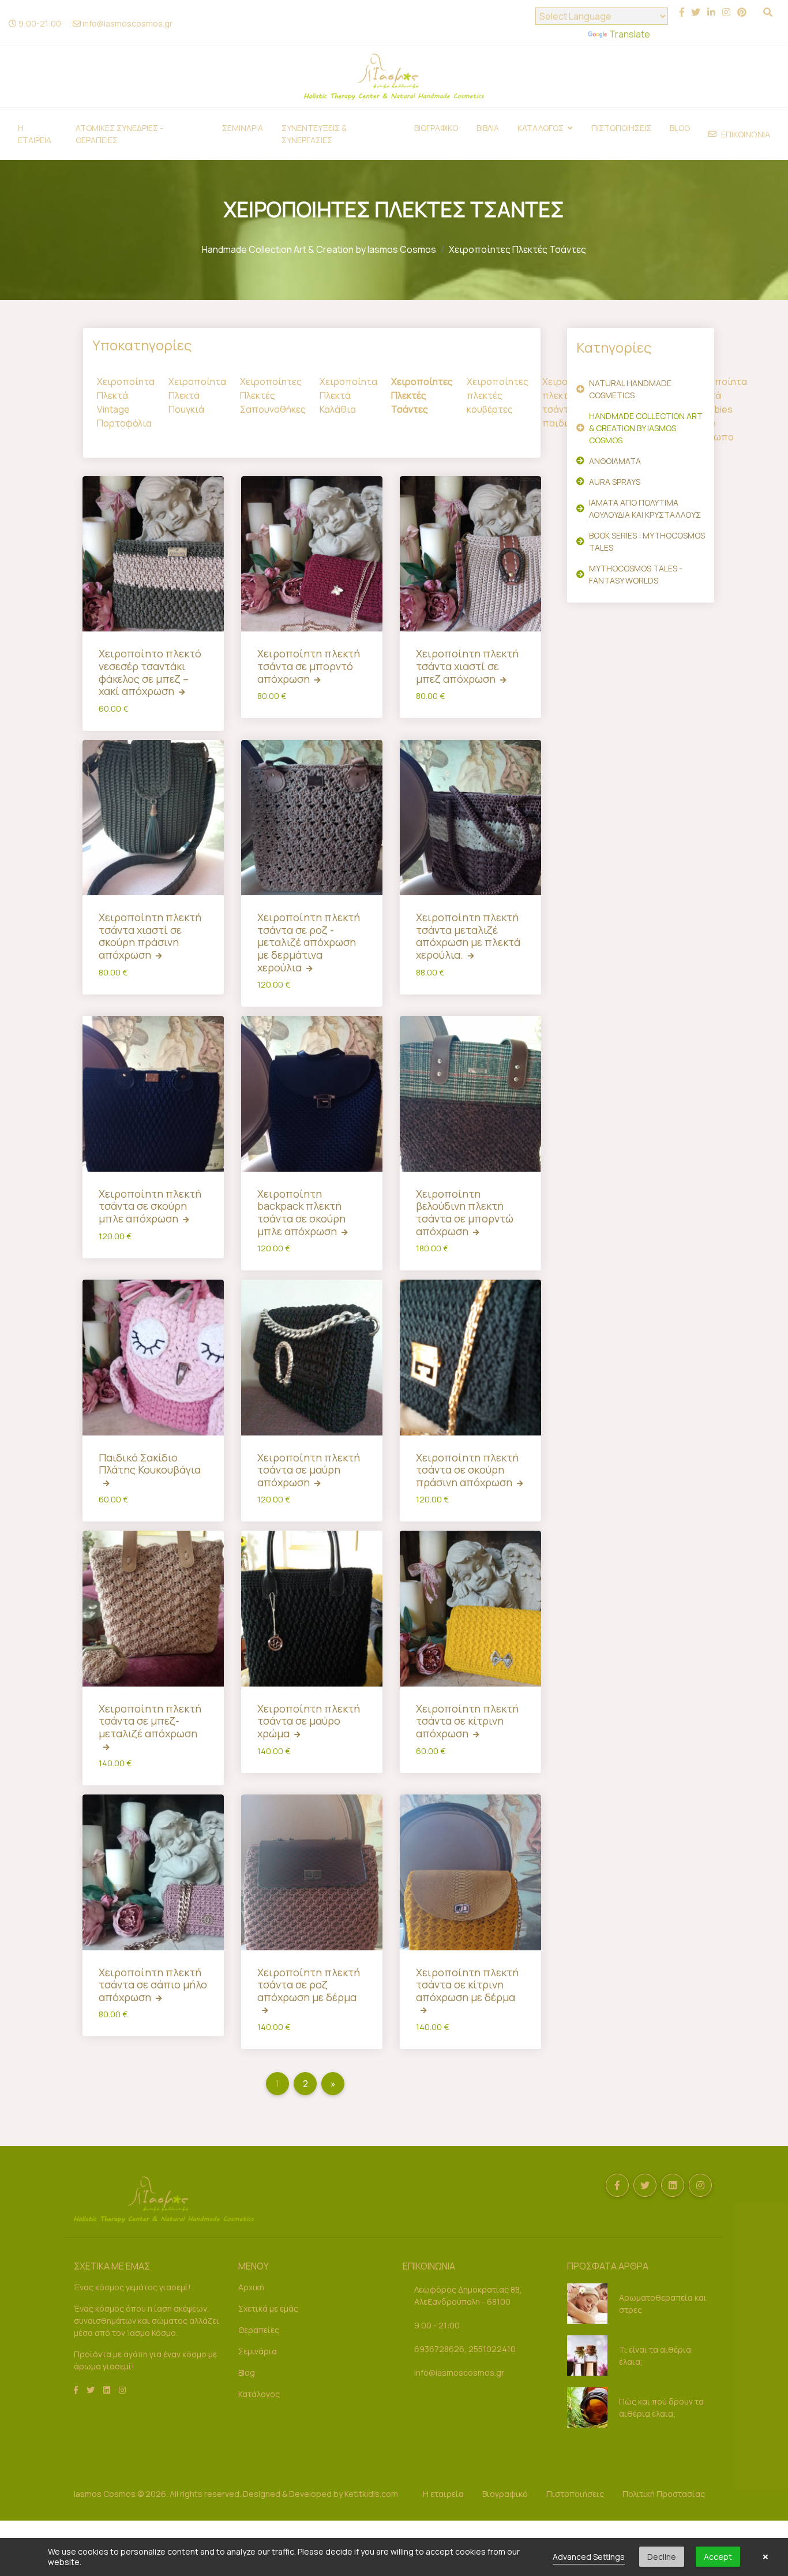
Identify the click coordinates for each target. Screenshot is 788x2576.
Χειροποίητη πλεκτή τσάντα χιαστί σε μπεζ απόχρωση (467, 666)
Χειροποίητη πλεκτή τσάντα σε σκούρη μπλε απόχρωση (150, 1206)
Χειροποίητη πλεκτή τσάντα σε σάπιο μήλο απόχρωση (153, 1985)
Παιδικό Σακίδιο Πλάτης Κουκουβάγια (150, 1464)
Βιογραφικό (505, 2494)
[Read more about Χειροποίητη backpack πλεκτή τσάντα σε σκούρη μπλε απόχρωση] (312, 1093)
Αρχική (251, 2287)
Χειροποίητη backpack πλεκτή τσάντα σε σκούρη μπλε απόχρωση (301, 1212)
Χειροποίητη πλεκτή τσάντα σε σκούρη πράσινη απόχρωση (467, 1470)
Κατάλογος (259, 2394)
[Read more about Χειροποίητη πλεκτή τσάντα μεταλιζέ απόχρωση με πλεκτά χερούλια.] (470, 818)
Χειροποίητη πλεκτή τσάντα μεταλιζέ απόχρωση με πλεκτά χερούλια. (468, 936)
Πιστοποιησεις (621, 128)
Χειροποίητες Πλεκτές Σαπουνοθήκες (273, 395)
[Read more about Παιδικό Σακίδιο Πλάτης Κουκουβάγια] (153, 1357)
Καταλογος (541, 128)
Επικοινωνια (746, 134)
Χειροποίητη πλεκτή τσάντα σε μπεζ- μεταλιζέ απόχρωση (150, 1721)
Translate (630, 34)
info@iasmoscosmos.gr (127, 23)
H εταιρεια (35, 134)
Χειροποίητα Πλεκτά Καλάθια (348, 395)
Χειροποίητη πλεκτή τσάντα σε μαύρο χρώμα (309, 1721)
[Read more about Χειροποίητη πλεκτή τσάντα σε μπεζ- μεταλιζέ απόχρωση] (153, 1608)
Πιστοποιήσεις (575, 2494)
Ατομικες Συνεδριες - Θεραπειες (119, 134)
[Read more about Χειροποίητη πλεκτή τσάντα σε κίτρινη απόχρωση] (470, 1608)
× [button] (766, 2557)
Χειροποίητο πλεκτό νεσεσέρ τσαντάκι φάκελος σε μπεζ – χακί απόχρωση (150, 672)
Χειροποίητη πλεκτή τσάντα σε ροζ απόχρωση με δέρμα (309, 1985)
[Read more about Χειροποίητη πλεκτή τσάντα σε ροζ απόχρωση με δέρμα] (312, 1872)
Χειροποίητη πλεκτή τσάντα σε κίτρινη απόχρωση (467, 1721)
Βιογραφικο (436, 128)
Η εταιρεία (443, 2494)
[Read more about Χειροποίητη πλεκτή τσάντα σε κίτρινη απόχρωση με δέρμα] (470, 1872)
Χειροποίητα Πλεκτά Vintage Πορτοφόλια (126, 402)
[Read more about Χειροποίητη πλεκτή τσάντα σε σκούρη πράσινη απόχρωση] (470, 1357)
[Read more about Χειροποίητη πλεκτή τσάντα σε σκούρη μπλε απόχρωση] (153, 1093)
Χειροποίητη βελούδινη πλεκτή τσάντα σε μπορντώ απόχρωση (465, 1212)
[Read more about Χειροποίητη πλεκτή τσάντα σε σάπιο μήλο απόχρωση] (153, 1872)
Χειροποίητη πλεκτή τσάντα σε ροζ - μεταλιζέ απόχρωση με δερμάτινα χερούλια (309, 942)
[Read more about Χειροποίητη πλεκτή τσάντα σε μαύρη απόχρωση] (312, 1357)
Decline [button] (662, 2557)
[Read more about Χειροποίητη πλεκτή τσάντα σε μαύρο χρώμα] (312, 1608)
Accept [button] (718, 2557)
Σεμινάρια (258, 2351)
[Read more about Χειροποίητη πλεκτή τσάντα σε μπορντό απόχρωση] (312, 554)
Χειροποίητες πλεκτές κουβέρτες (498, 395)
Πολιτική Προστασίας (664, 2494)
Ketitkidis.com (371, 2494)
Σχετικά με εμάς (268, 2308)
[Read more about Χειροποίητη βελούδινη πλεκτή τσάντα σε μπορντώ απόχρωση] (470, 1093)
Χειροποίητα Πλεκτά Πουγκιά (197, 395)
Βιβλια (488, 128)
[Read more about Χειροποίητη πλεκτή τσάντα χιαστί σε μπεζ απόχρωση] (470, 554)
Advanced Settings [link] (589, 2557)
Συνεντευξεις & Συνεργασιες (314, 134)
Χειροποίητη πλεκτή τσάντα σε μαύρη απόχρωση (309, 1470)
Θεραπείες (259, 2330)
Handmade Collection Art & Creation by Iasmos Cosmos (319, 249)
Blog (680, 128)
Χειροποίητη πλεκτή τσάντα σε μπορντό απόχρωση (309, 666)
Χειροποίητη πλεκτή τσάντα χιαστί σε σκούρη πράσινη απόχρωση (150, 936)
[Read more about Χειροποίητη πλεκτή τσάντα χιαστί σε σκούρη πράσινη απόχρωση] (153, 818)
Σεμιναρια (243, 128)
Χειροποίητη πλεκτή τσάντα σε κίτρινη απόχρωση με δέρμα (467, 1985)
